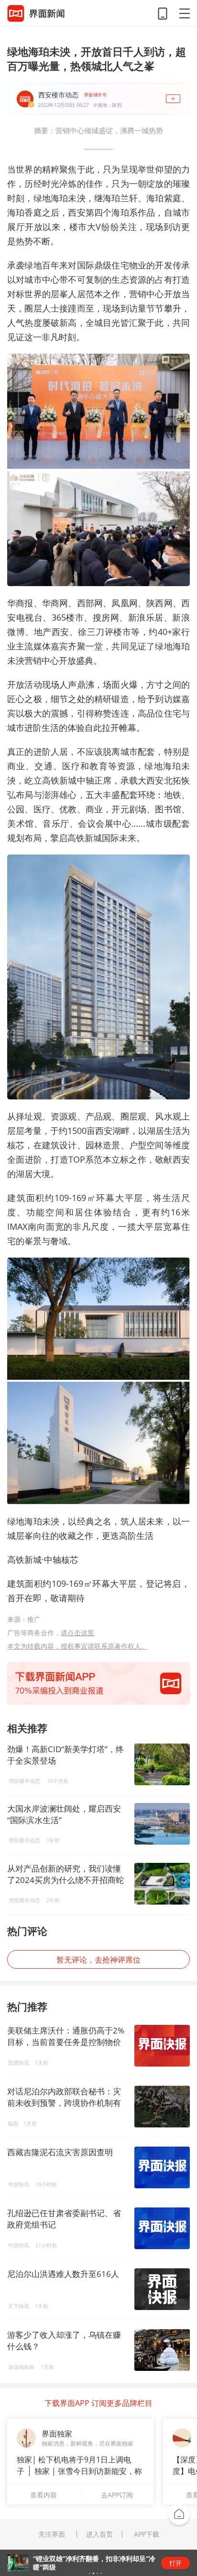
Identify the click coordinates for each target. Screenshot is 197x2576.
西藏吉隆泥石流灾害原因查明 (60, 2152)
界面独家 (57, 2434)
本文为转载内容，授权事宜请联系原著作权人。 (77, 1646)
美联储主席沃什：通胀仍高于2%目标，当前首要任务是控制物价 (66, 2036)
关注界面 (52, 2534)
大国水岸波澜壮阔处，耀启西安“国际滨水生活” (64, 1814)
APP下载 (147, 2534)
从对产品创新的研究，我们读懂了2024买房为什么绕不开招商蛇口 (66, 1874)
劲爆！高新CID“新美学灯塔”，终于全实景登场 (66, 1755)
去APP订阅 (117, 2495)
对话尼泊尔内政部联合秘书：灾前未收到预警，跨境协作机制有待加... (64, 2103)
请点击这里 (77, 1633)
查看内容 (44, 2495)
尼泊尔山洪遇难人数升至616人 (63, 2274)
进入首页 (99, 2534)
